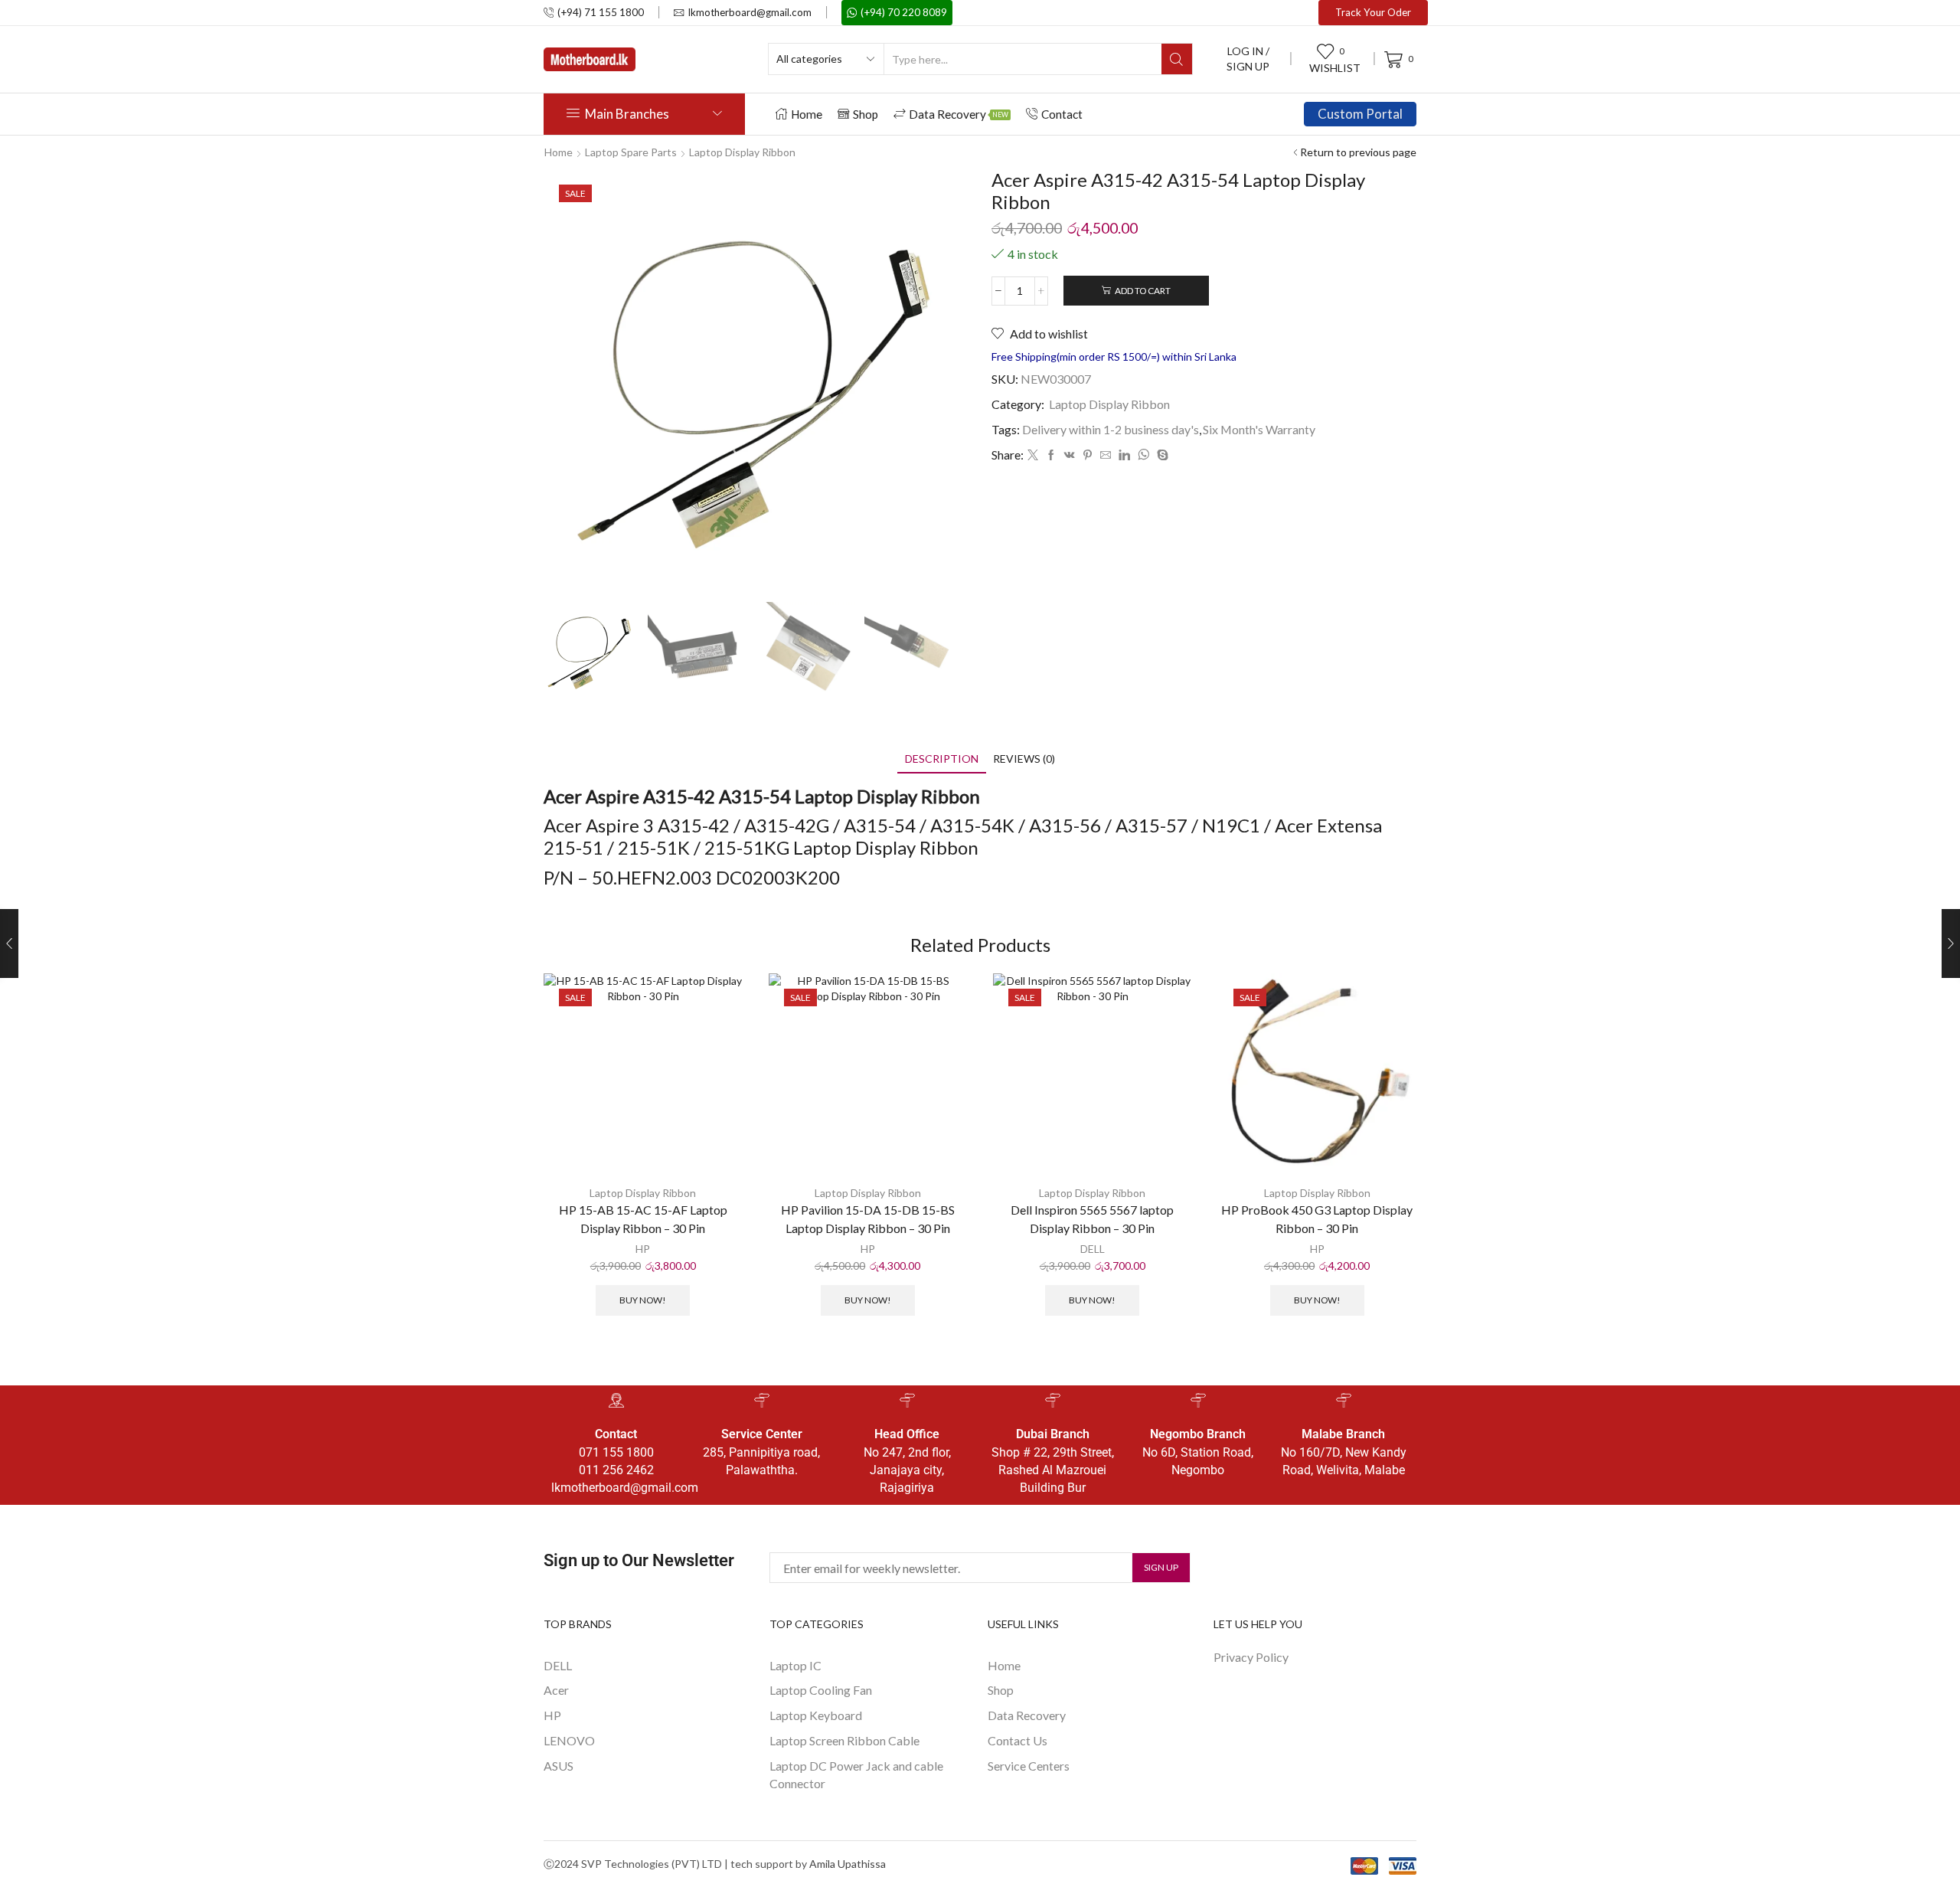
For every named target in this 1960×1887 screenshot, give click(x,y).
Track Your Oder (1373, 12)
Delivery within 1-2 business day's (1111, 429)
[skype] (1161, 455)
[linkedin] (1124, 455)
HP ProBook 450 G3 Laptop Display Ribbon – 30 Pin (1317, 1219)
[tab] (942, 759)
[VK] (1070, 455)
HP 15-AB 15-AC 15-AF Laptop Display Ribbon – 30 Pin (643, 1219)
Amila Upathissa (848, 1864)
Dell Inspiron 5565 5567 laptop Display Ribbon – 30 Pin (1092, 1219)
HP (643, 1249)
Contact (1062, 114)
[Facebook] (1051, 455)
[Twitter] (1033, 455)
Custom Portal (1360, 114)
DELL (1093, 1249)
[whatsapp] (1143, 455)
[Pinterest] (1088, 455)
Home (807, 114)
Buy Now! (643, 1300)
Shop (866, 114)
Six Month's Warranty (1259, 429)
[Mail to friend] (1106, 455)
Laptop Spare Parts (631, 152)
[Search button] (1177, 59)
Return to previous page (1358, 152)
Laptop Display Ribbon (742, 152)
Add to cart (1143, 291)
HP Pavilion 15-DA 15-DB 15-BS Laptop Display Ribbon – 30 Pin (868, 1219)
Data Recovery (959, 114)
